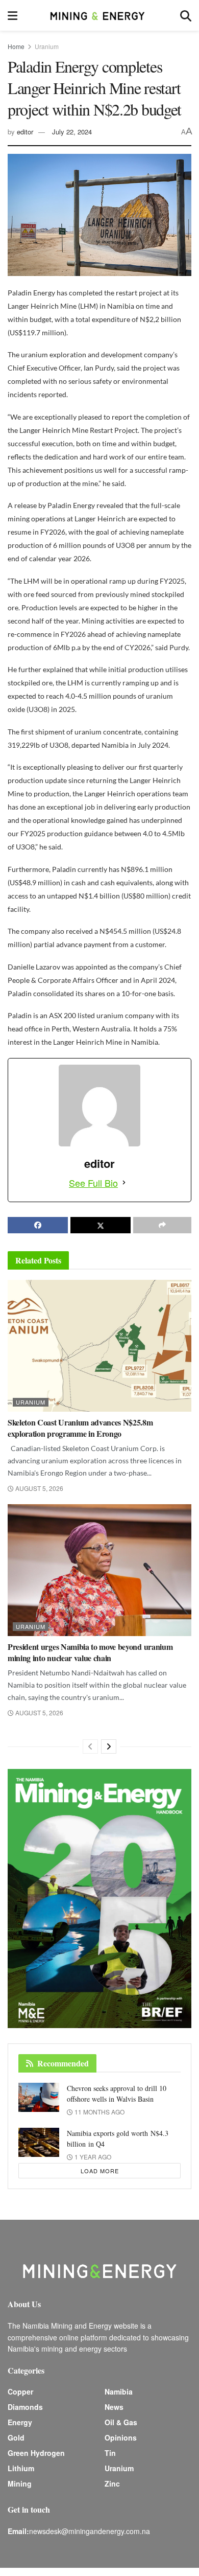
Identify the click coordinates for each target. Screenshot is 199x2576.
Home (16, 46)
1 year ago (92, 2157)
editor (25, 132)
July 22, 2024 (72, 132)
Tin (110, 2453)
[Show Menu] (13, 15)
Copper (20, 2391)
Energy (20, 2422)
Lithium (21, 2468)
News (114, 2407)
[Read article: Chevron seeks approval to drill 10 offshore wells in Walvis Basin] (39, 2097)
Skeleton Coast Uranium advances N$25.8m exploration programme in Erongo (80, 1428)
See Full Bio (93, 1183)
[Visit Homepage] (98, 15)
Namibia (119, 2391)
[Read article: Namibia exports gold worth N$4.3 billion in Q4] (39, 2142)
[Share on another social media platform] (162, 1225)
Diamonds (25, 2407)
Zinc (112, 2483)
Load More (100, 2171)
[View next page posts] (109, 1746)
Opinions (121, 2437)
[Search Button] (186, 15)
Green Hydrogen (36, 2453)
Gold (16, 2437)
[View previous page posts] (90, 1746)
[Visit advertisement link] (99, 1899)
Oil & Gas (121, 2422)
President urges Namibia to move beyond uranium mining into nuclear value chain (90, 1652)
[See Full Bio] (124, 1183)
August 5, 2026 (39, 1488)
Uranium (47, 46)
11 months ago (99, 2112)
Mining (20, 2483)
